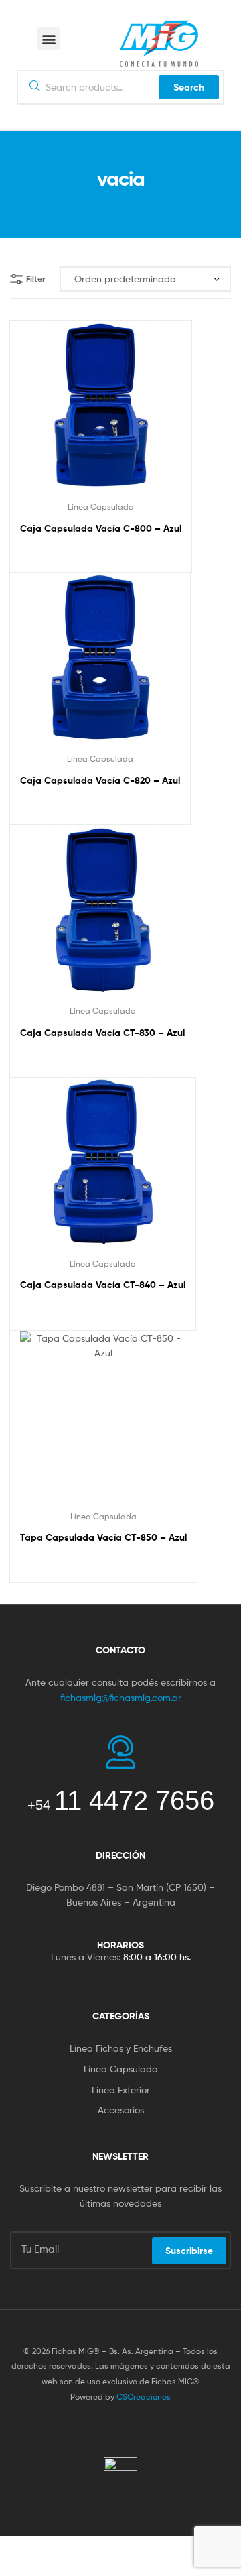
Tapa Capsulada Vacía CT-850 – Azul (103, 1537)
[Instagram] (120, 2431)
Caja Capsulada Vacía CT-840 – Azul (103, 1285)
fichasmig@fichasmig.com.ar (121, 1697)
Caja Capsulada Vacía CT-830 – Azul (102, 1033)
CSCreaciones (144, 2397)
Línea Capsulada (101, 507)
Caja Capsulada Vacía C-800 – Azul (101, 528)
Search (189, 87)
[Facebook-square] (94, 2431)
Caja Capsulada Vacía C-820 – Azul (100, 780)
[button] (49, 39)
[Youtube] (147, 2431)
